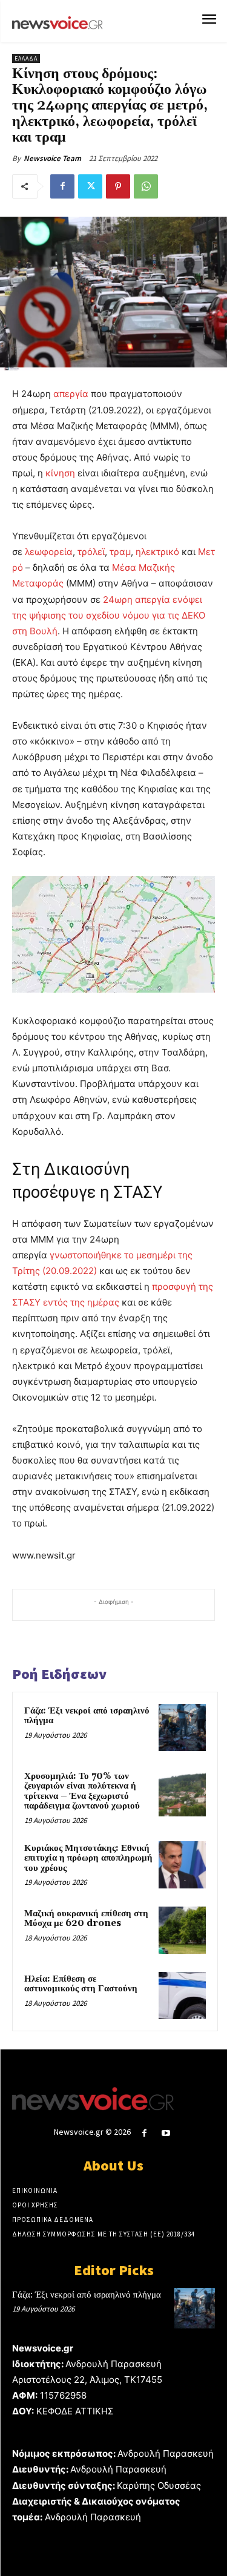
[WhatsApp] (146, 186)
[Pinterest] (118, 186)
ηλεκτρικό (157, 552)
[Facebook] (62, 186)
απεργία (70, 394)
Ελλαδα (26, 58)
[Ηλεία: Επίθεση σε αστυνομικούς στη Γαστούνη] (182, 1996)
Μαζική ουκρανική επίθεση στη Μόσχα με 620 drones (86, 1919)
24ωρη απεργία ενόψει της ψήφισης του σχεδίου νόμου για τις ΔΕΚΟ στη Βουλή (109, 615)
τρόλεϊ (91, 552)
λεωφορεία (49, 552)
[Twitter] (90, 186)
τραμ (120, 552)
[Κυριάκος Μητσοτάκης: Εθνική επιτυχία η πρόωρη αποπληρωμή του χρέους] (182, 1865)
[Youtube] (166, 2133)
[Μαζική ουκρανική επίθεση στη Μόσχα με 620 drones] (182, 1930)
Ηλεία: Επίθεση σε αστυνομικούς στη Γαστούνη (81, 1984)
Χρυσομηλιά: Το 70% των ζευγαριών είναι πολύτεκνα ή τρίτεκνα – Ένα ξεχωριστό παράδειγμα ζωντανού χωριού (82, 1791)
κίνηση (60, 473)
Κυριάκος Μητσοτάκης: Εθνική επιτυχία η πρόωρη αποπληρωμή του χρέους (88, 1858)
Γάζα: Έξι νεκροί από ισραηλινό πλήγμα (87, 1716)
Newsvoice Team (52, 158)
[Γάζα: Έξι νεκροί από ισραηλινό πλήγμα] (182, 1727)
